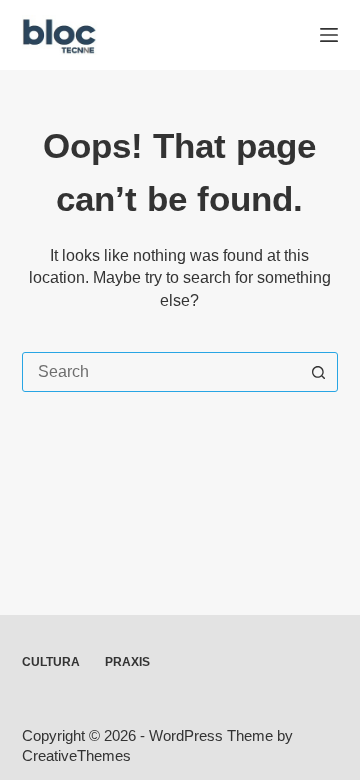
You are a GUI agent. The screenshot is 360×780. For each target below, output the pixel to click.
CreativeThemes (76, 755)
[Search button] (318, 372)
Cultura (51, 662)
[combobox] (161, 372)
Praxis (127, 662)
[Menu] (329, 35)
